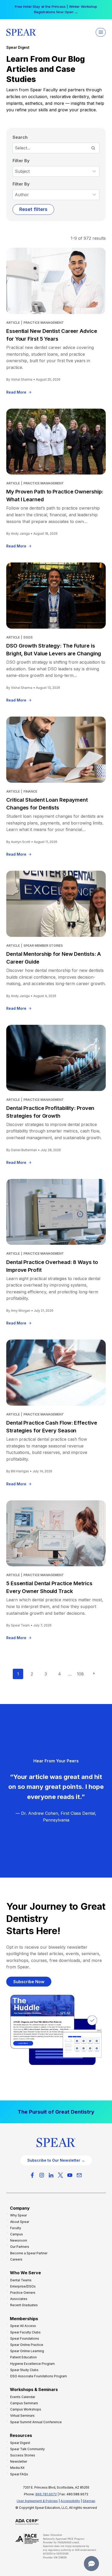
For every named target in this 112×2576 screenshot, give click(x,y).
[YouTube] (70, 2175)
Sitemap (89, 2501)
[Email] (79, 2175)
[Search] (93, 148)
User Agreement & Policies (37, 2501)
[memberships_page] (56, 2112)
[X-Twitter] (60, 2175)
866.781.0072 (46, 2494)
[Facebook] (32, 2175)
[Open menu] (101, 32)
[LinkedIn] (51, 2175)
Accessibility (70, 2501)
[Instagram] (42, 2175)
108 (80, 1674)
